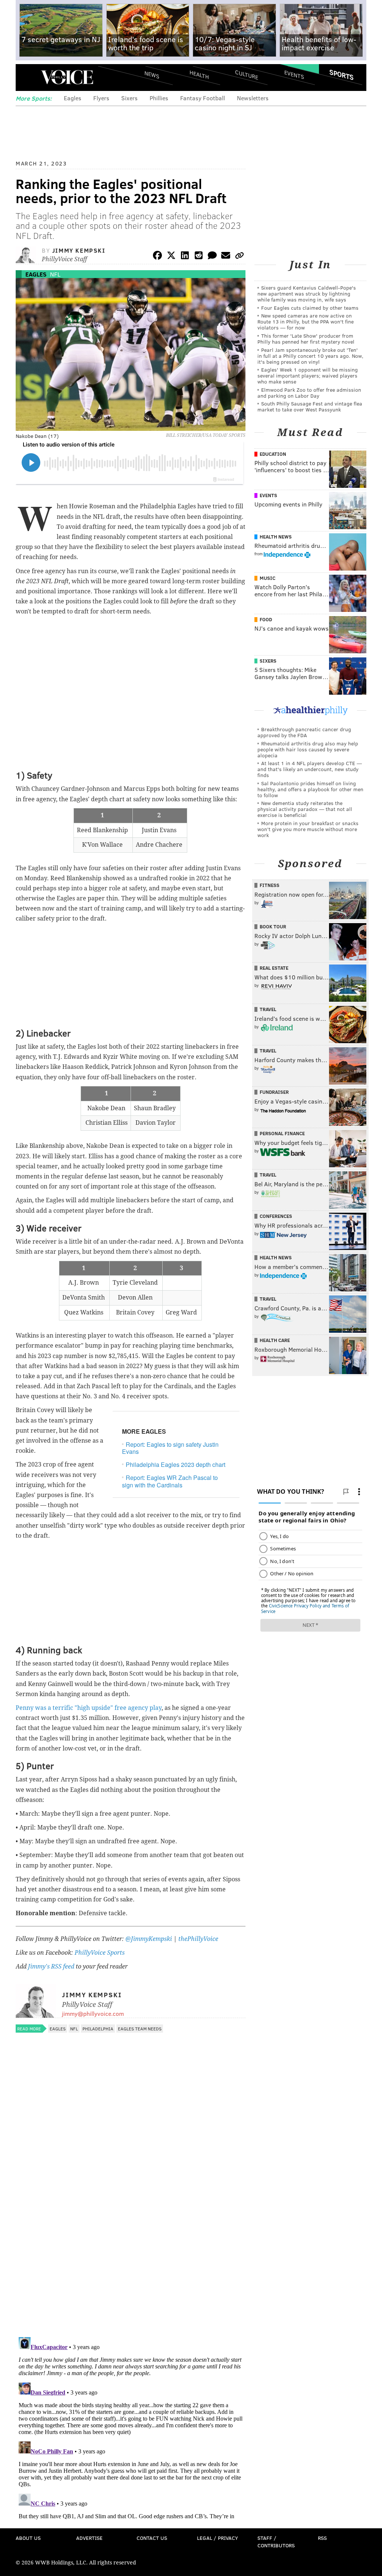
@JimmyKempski (149, 1939)
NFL (55, 274)
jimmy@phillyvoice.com (93, 2013)
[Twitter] (171, 257)
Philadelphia (98, 2029)
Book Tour (273, 926)
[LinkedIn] (185, 257)
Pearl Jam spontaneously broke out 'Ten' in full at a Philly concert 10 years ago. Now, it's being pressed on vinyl (310, 356)
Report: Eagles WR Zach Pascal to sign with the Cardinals (170, 1481)
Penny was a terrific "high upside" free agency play (89, 1708)
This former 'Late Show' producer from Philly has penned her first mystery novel (306, 339)
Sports (342, 75)
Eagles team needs (140, 2029)
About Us (28, 2538)
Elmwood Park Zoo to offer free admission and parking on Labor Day (309, 393)
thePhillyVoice (198, 1939)
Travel (268, 1009)
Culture (247, 75)
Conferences (276, 1216)
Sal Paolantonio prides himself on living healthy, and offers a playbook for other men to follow (310, 789)
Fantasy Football (203, 98)
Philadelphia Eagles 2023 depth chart (176, 1464)
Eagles (73, 98)
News (152, 75)
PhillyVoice (67, 77)
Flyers (101, 98)
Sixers (129, 98)
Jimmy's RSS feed (51, 1966)
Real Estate (274, 968)
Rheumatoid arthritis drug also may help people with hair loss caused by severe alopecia (308, 749)
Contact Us (152, 2538)
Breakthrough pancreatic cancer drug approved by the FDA (304, 732)
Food (266, 619)
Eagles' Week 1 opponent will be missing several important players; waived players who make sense (308, 375)
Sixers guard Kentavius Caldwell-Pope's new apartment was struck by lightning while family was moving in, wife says (307, 293)
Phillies (159, 98)
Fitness (270, 885)
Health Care (275, 1340)
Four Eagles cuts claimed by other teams (310, 308)
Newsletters (253, 98)
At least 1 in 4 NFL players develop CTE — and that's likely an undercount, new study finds (310, 769)
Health (199, 75)
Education (273, 454)
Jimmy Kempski (79, 250)
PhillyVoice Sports (100, 1953)
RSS (322, 2538)
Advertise (89, 2538)
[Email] (226, 257)
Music (267, 578)
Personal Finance (282, 1133)
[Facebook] (157, 257)
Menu (28, 77)
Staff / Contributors (276, 2542)
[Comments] (212, 257)
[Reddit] (198, 257)
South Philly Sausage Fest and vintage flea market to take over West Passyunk (310, 406)
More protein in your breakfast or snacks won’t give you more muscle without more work (308, 829)
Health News (276, 537)
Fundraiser (274, 1092)
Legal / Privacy (217, 2538)
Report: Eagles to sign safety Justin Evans (170, 1448)
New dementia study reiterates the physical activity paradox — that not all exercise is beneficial (305, 809)
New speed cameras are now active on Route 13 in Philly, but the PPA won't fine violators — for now (306, 321)
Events (294, 75)
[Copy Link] (239, 257)
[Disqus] (131, 2235)
